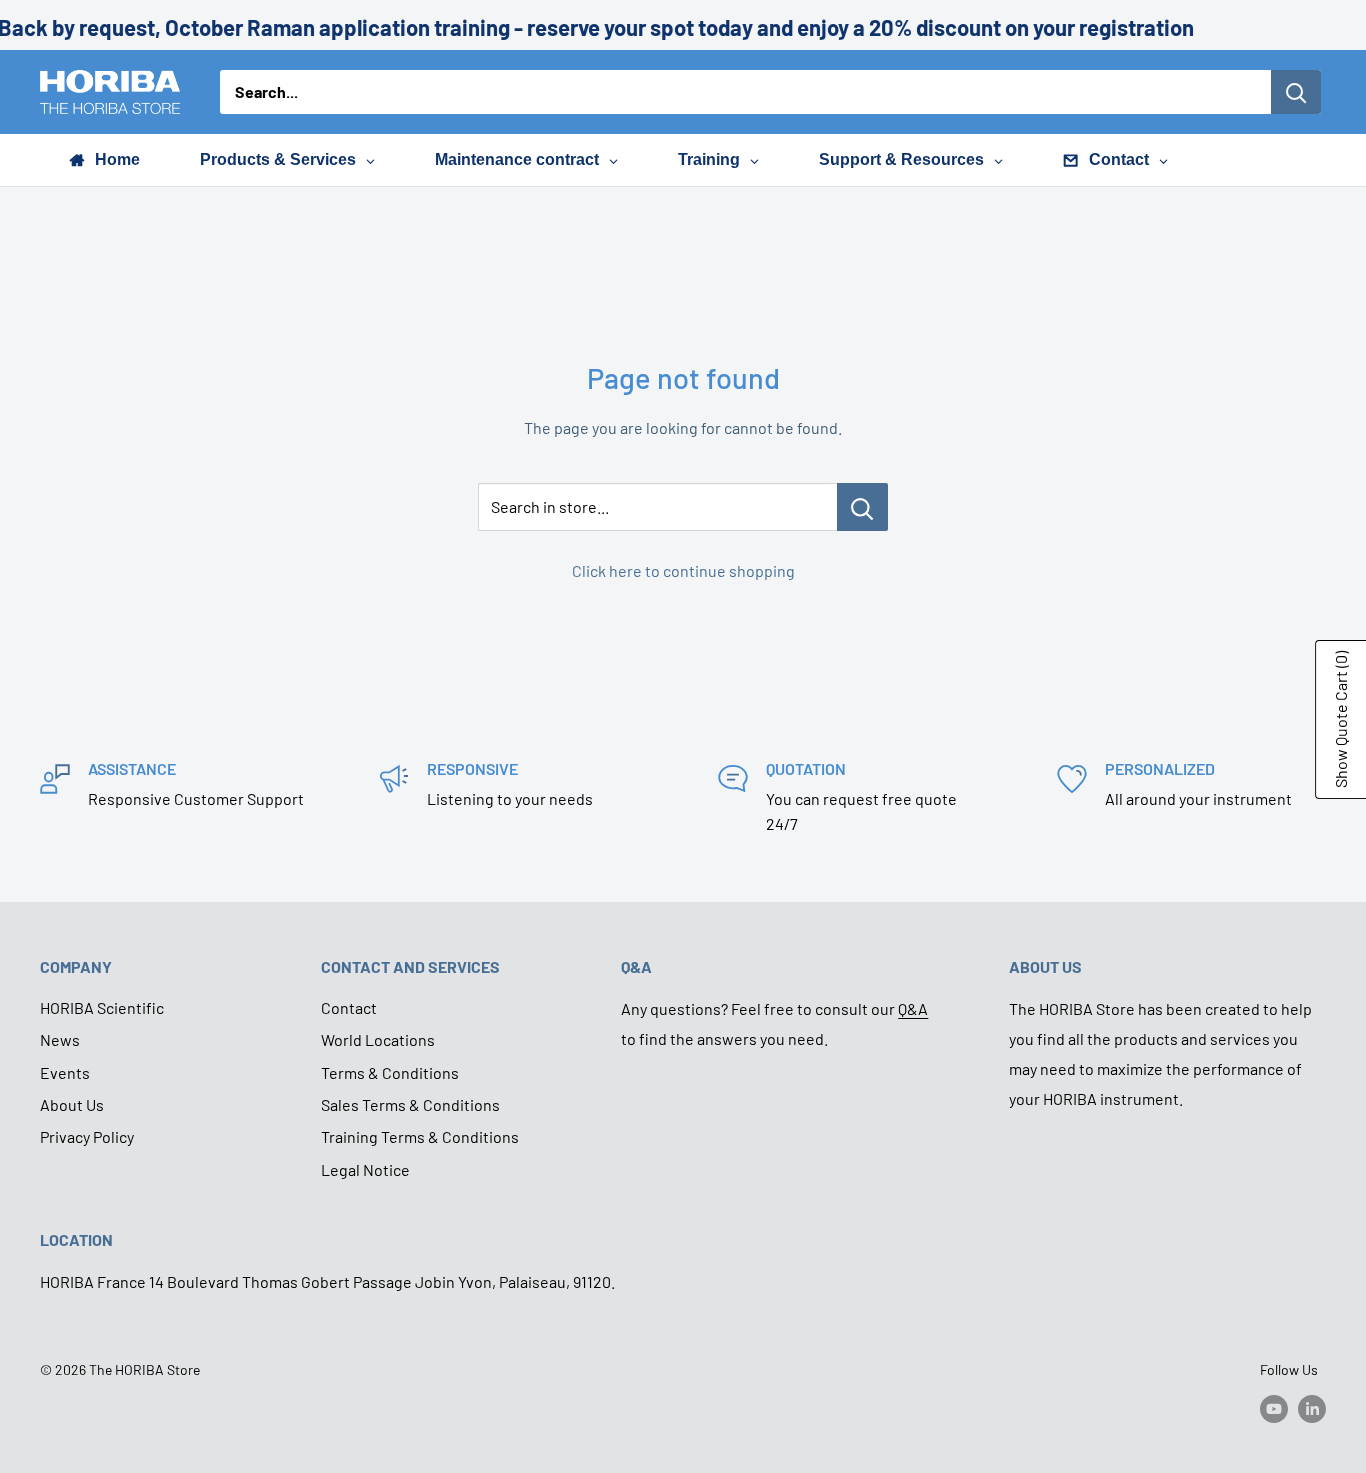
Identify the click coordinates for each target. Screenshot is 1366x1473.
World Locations (378, 1039)
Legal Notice (365, 1169)
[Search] (1296, 92)
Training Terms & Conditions (420, 1136)
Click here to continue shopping (683, 570)
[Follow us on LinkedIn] (1312, 1408)
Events (65, 1072)
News (60, 1039)
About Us (72, 1104)
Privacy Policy (87, 1136)
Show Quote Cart (1340, 719)
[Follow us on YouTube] (1274, 1408)
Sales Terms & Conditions (410, 1104)
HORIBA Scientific (102, 1007)
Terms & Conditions (390, 1072)
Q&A (913, 1008)
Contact (349, 1007)
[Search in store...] (862, 507)
